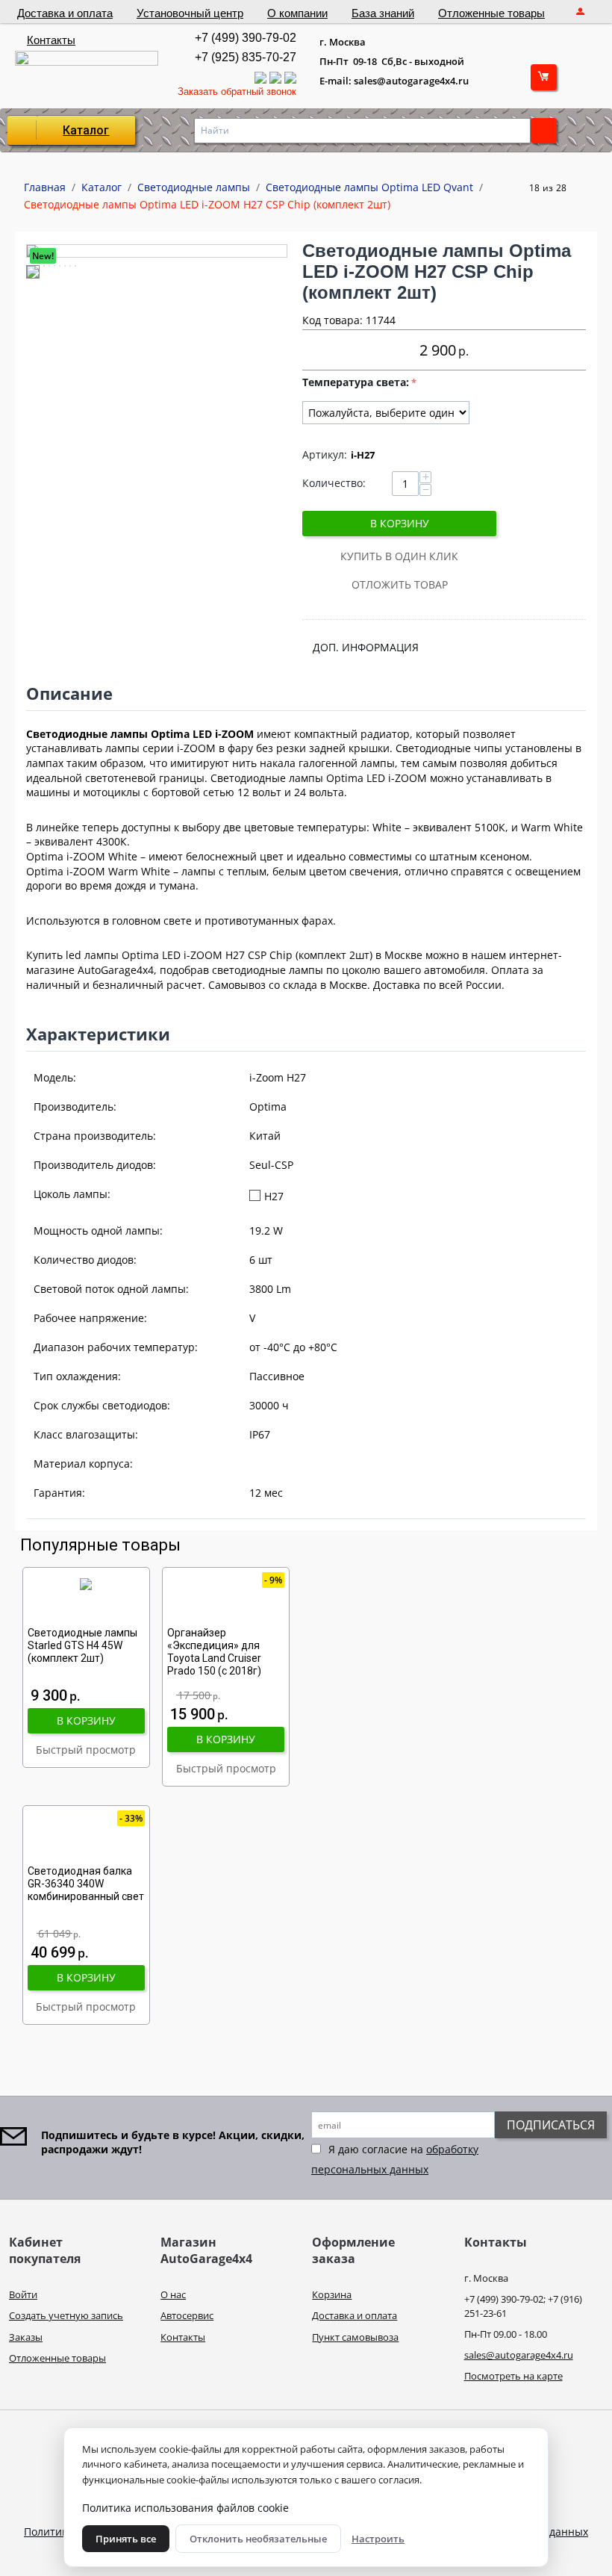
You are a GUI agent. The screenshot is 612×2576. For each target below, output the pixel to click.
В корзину (400, 523)
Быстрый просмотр (86, 1750)
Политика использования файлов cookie (185, 2508)
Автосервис (187, 2315)
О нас (173, 2294)
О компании (297, 13)
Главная (45, 187)
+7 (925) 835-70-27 (246, 57)
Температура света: (356, 382)
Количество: (334, 483)
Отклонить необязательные (258, 2539)
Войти (23, 2294)
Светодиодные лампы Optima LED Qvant (369, 187)
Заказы (26, 2337)
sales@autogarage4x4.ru (519, 2355)
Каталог (86, 130)
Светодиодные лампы (194, 187)
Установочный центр (190, 13)
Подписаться (551, 2125)
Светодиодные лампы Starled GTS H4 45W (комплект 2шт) (82, 1645)
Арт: (325, 454)
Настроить (378, 2539)
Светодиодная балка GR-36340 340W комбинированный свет (86, 1884)
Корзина (332, 2294)
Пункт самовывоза (355, 2337)
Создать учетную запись (66, 2315)
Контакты (51, 40)
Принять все (126, 2539)
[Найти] (544, 131)
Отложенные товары (491, 13)
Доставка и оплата (65, 13)
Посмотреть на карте (513, 2376)
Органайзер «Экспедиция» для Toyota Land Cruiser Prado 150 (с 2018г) (214, 1651)
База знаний (383, 13)
